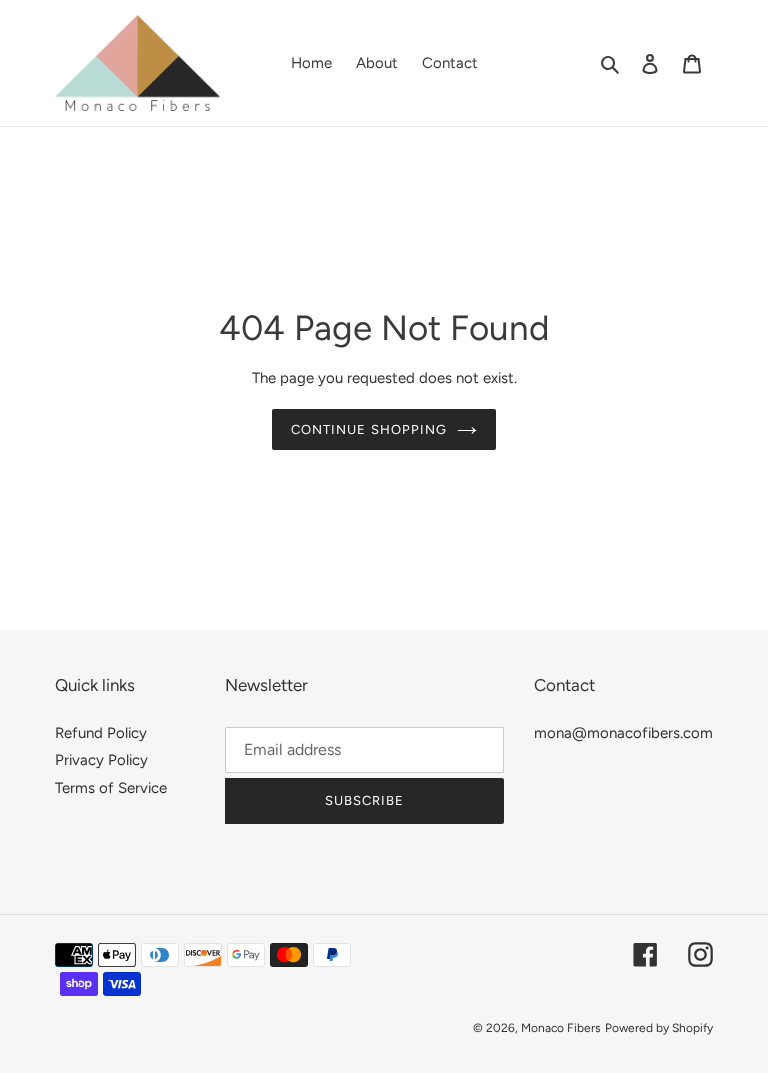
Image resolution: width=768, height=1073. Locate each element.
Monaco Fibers (561, 1028)
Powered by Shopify (659, 1028)
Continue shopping (369, 429)
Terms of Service (111, 788)
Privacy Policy (101, 760)
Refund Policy (101, 733)
